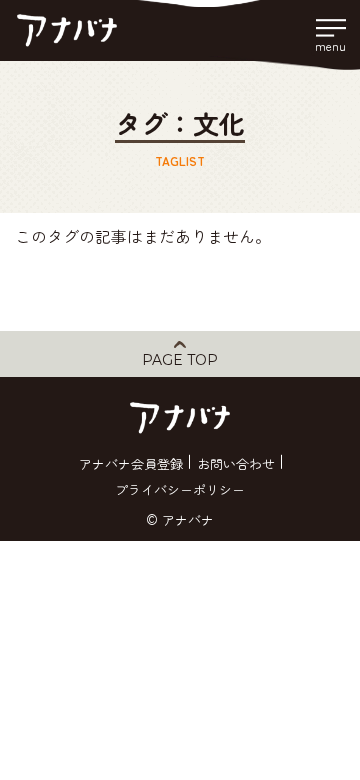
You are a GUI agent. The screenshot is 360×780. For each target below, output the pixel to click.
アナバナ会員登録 (131, 463)
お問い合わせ (236, 463)
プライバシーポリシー (180, 489)
